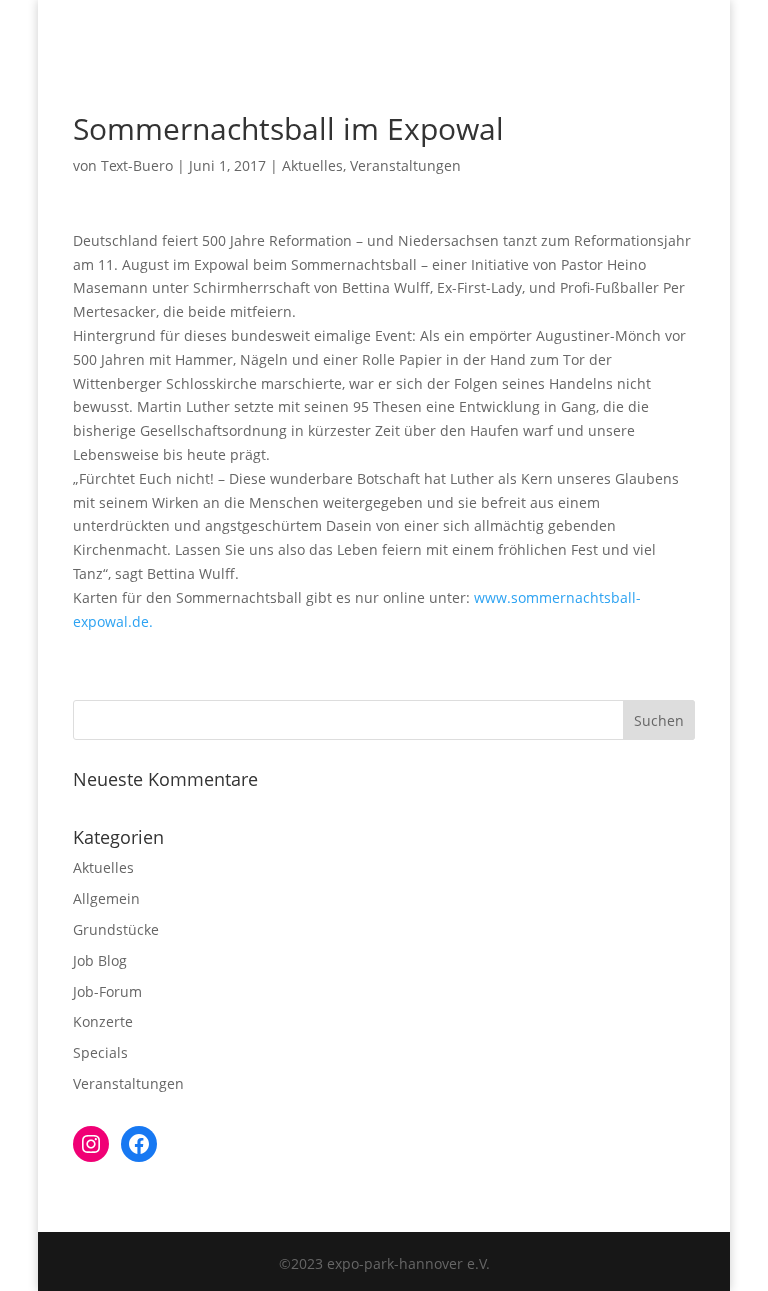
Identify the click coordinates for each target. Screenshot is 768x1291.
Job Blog (100, 960)
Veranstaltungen (405, 165)
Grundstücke (116, 929)
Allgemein (106, 898)
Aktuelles (312, 165)
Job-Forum (107, 991)
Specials (100, 1052)
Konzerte (103, 1021)
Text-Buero (137, 165)
